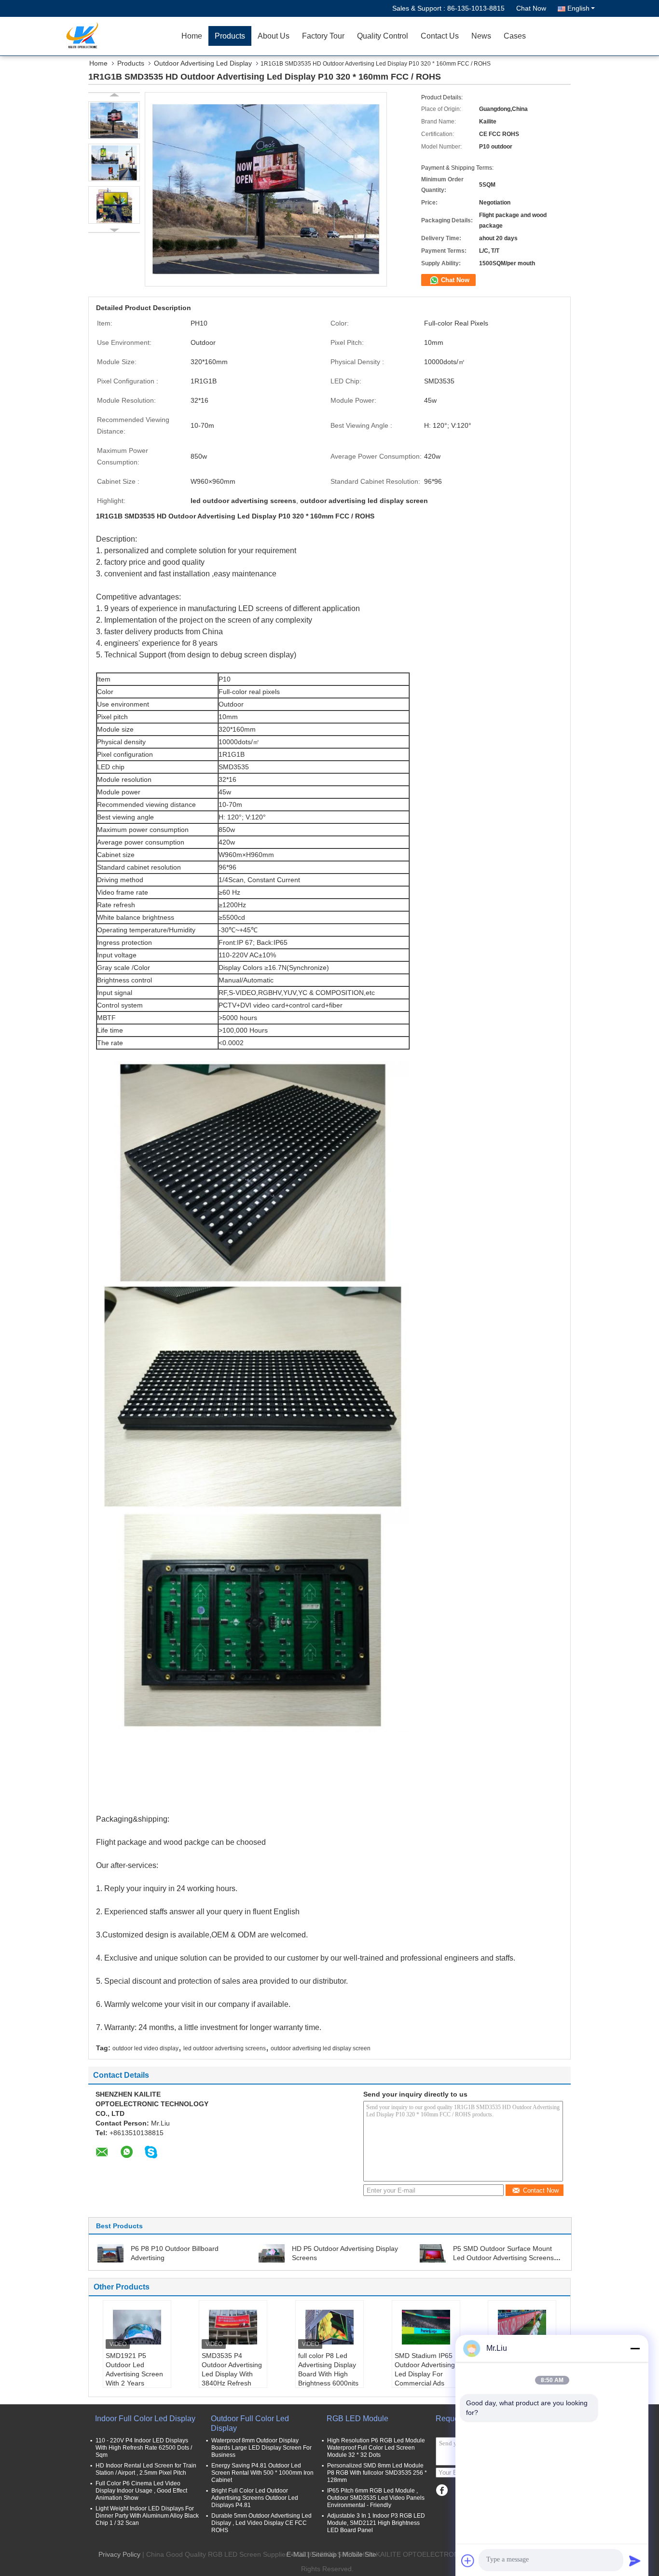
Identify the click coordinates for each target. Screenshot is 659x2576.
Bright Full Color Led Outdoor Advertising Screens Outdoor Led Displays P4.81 (255, 2498)
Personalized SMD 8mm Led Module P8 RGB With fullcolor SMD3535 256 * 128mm (377, 2473)
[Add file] (468, 2561)
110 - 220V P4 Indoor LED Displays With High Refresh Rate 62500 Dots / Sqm (144, 2448)
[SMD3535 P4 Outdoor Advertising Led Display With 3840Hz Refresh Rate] (233, 2327)
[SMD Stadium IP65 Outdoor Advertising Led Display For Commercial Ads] (426, 2327)
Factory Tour (323, 36)
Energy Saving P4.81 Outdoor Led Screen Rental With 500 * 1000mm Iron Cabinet (262, 2473)
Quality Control (383, 36)
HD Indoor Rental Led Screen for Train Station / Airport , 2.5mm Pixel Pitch (146, 2469)
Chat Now (531, 8)
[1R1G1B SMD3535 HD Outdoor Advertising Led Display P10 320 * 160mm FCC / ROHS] (114, 120)
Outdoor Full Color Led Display (250, 2423)
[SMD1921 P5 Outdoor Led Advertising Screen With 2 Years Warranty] (137, 2327)
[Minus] (635, 2348)
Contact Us (440, 36)
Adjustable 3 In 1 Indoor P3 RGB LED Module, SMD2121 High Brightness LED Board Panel (376, 2523)
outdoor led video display (145, 2048)
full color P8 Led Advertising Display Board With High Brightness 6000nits (328, 2369)
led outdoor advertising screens (225, 2048)
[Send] (635, 2561)
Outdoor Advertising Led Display (203, 63)
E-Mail (296, 2554)
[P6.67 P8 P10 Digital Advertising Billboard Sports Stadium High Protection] (522, 2327)
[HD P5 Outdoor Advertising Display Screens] (272, 2253)
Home (192, 36)
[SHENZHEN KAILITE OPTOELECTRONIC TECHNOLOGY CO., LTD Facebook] (442, 2490)
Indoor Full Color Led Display (145, 2419)
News (481, 36)
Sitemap (324, 2554)
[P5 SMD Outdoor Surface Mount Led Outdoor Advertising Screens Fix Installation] (433, 2253)
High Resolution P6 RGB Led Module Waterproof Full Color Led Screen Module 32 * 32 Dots (376, 2448)
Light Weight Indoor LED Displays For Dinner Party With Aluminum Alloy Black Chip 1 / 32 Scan (147, 2516)
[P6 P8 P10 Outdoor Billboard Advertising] (110, 2253)
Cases (515, 36)
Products (230, 36)
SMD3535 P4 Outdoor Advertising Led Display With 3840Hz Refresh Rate (232, 2374)
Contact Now (541, 2190)
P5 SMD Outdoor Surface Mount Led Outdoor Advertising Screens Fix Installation (503, 2258)
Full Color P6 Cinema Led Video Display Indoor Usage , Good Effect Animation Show (141, 2491)
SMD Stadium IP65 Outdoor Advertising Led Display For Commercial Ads (425, 2369)
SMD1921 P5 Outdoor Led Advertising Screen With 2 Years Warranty (134, 2374)
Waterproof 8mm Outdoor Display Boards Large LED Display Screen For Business (261, 2448)
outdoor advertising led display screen (321, 2048)
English (578, 8)
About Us (274, 36)
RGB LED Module (357, 2419)
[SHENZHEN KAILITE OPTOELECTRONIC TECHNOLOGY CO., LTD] (120, 36)
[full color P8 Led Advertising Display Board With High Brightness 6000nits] (329, 2327)
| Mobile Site (357, 2554)
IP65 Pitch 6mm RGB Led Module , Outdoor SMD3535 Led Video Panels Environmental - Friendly (376, 2498)
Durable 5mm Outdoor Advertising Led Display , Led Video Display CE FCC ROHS (261, 2523)
